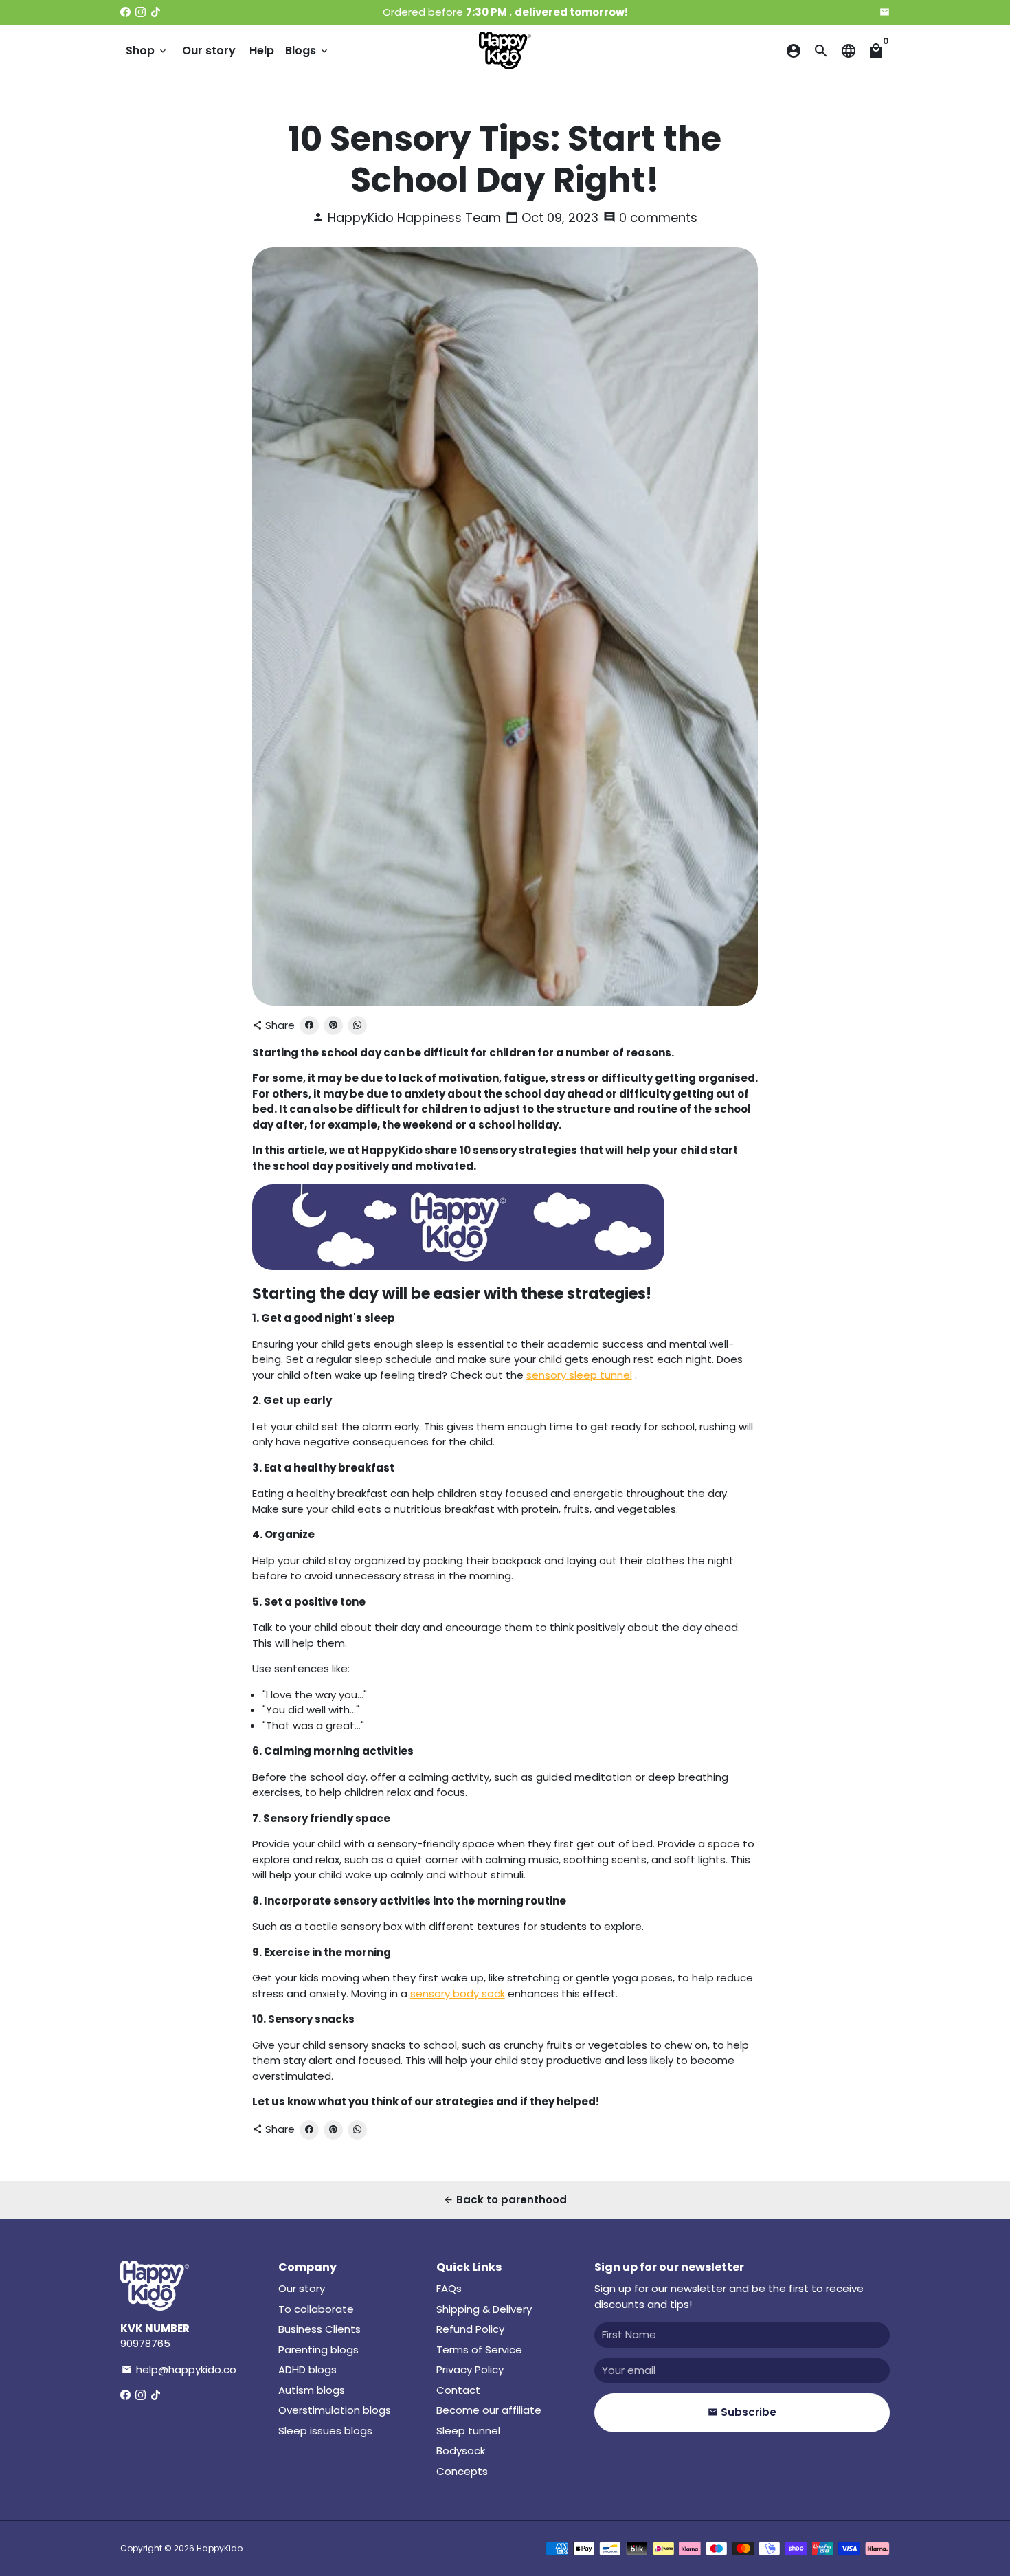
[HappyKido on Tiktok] (156, 12)
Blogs (307, 51)
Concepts (462, 2471)
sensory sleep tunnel (579, 1375)
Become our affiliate (489, 2410)
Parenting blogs (318, 2350)
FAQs (449, 2288)
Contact (458, 2390)
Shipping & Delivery (484, 2309)
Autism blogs (312, 2390)
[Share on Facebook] (309, 1025)
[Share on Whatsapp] (357, 1025)
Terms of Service (479, 2350)
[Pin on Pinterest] (333, 1025)
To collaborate (316, 2309)
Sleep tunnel (468, 2431)
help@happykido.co (179, 2369)
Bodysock (461, 2451)
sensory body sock (458, 1994)
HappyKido (220, 2548)
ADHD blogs (307, 2369)
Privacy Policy (470, 2369)
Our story (209, 51)
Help (262, 51)
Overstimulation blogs (335, 2410)
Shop (147, 51)
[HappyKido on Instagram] (141, 12)
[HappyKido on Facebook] (125, 12)
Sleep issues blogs (325, 2431)
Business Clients (319, 2329)
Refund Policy (470, 2329)
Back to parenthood (505, 2200)
